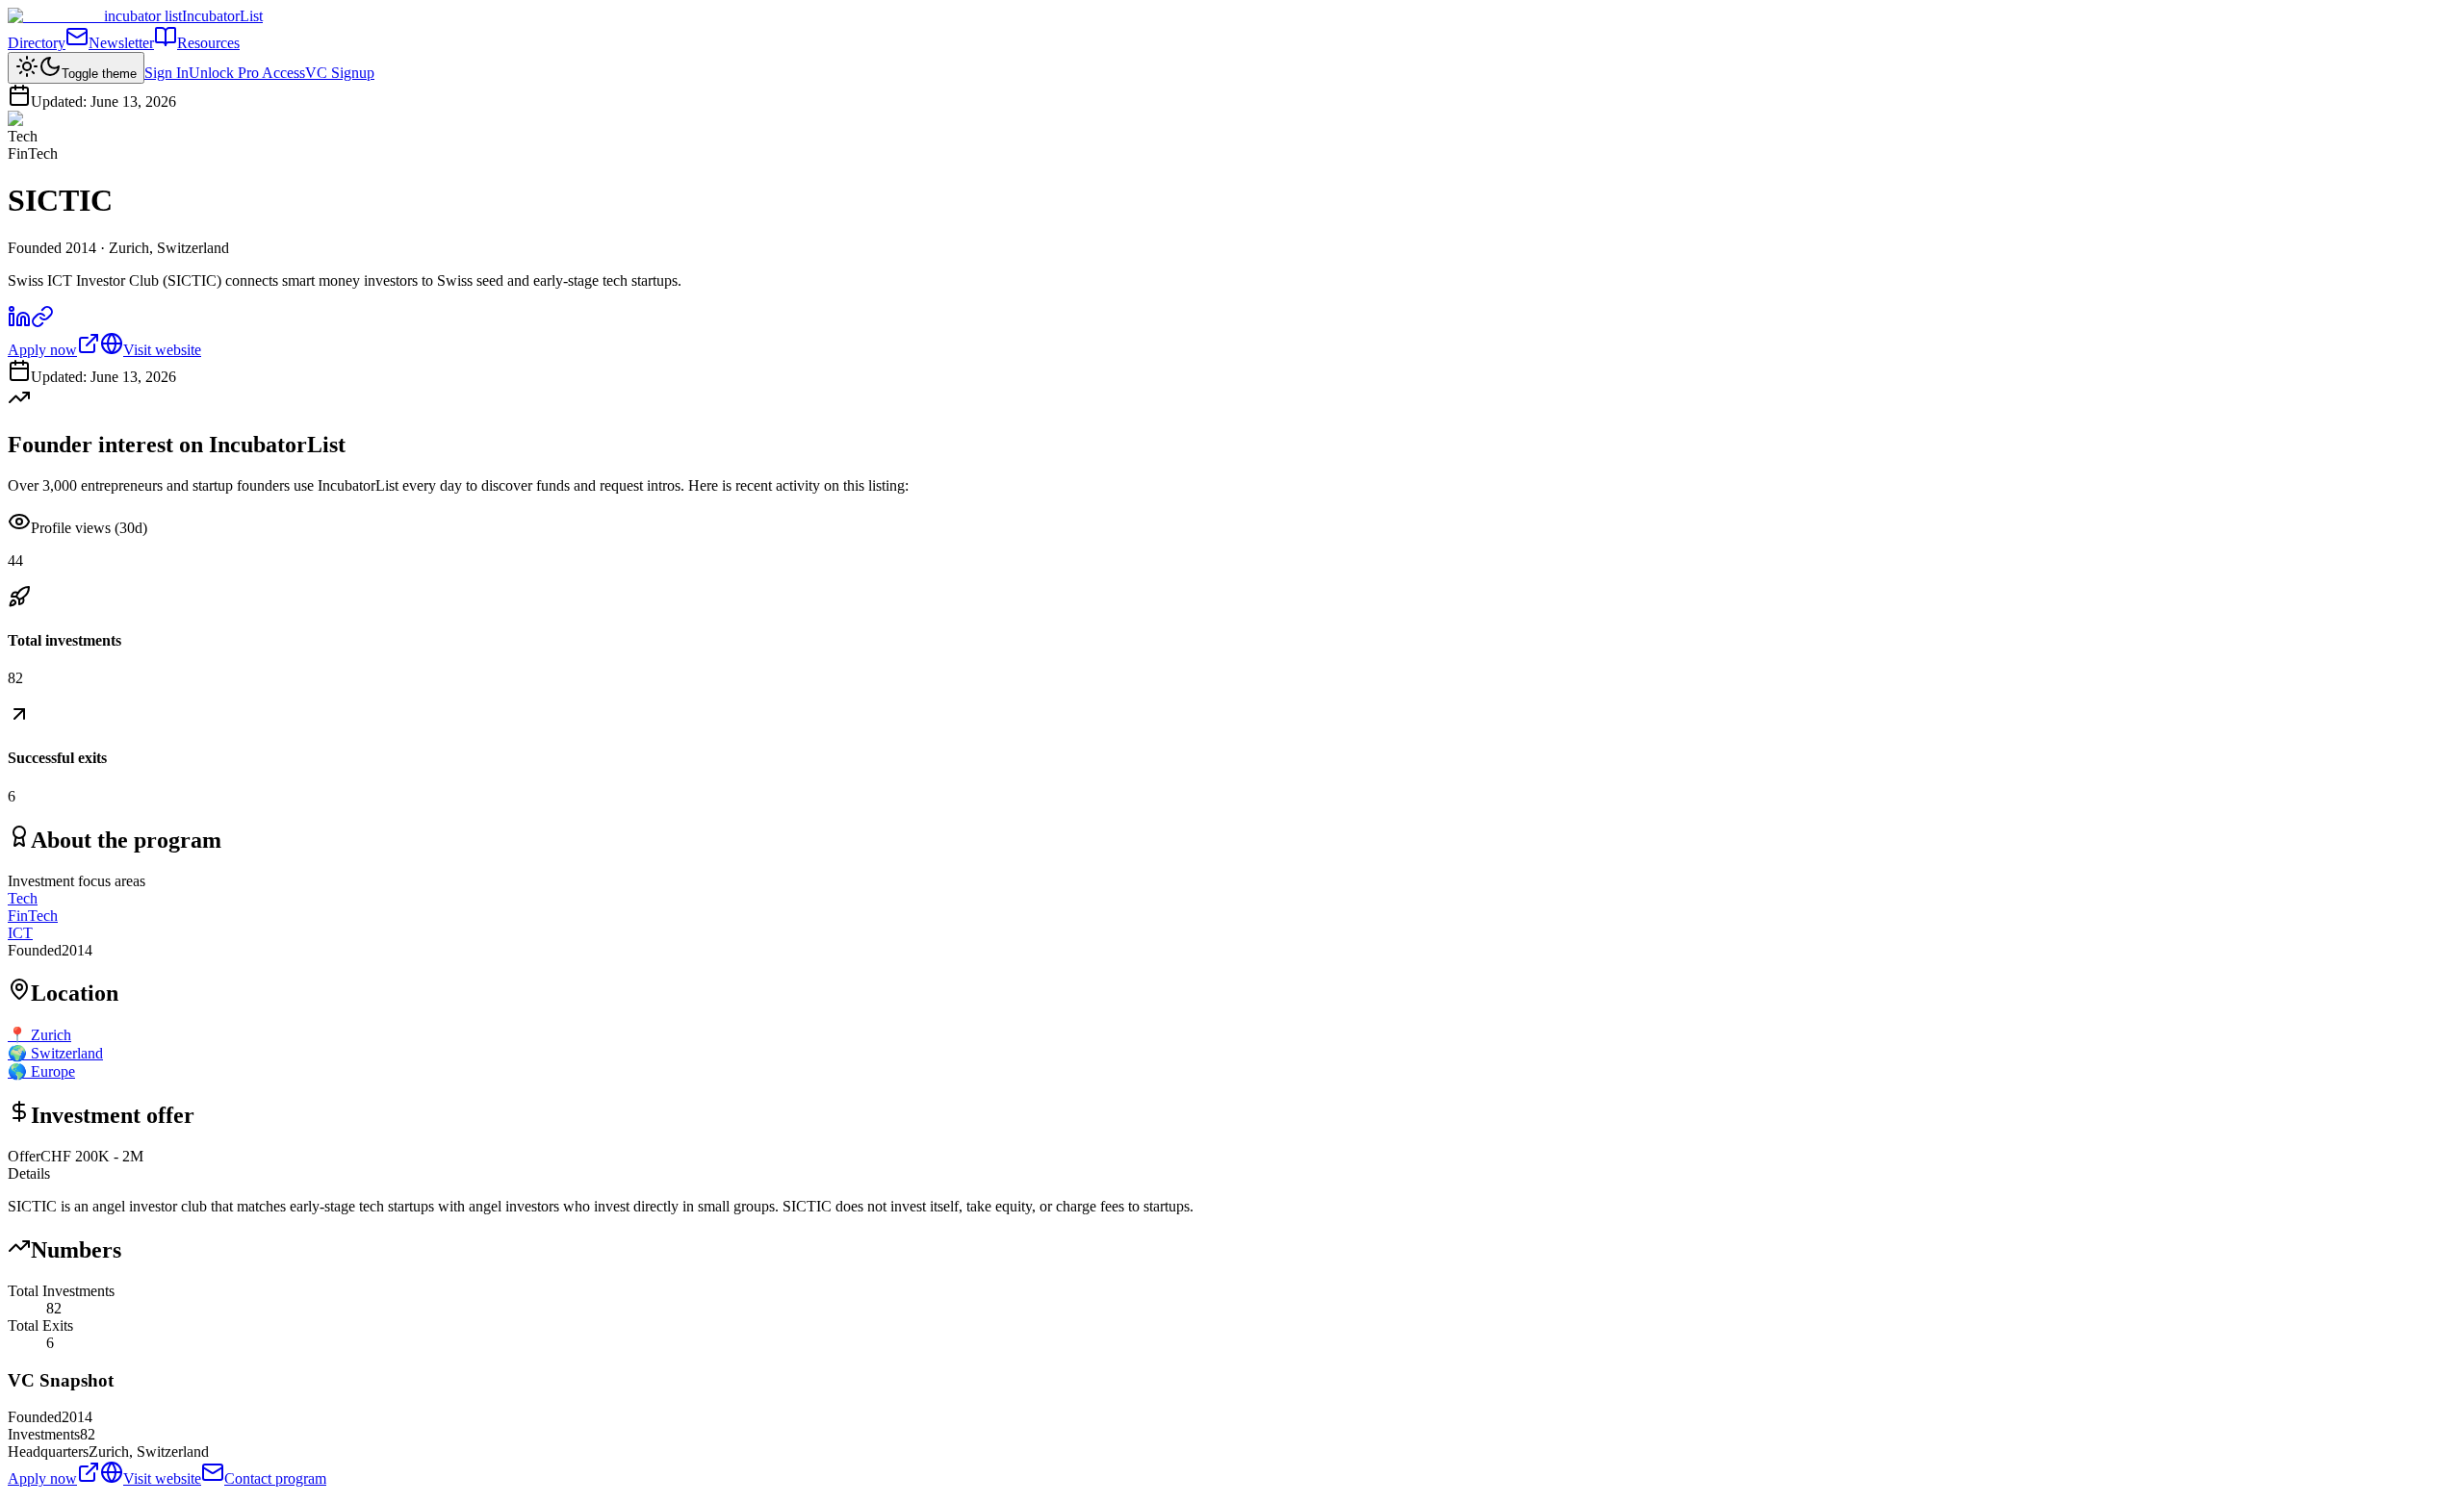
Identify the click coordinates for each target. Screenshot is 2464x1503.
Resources (208, 43)
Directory (37, 43)
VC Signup (340, 73)
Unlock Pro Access (247, 73)
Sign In (167, 73)
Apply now (42, 350)
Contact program (275, 1478)
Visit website (162, 350)
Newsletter (121, 43)
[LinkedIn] (19, 323)
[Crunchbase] (42, 323)
